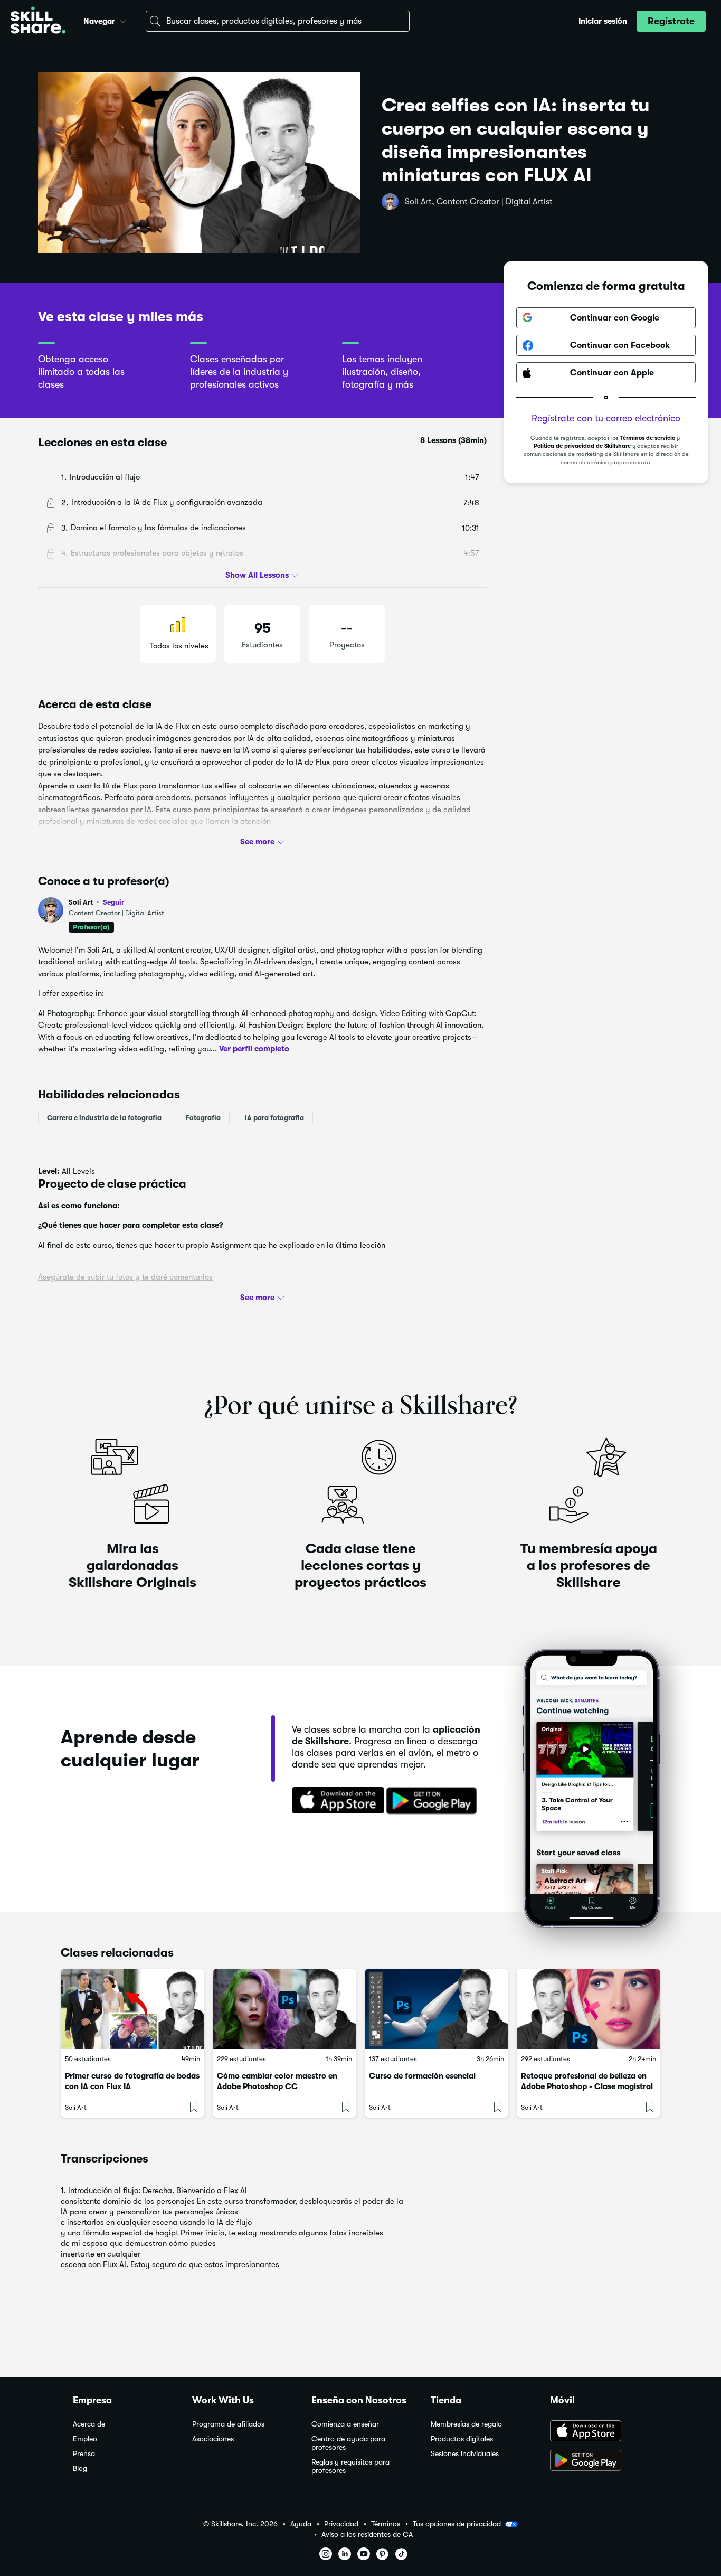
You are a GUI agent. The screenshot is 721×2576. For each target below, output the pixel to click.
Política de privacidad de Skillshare (582, 446)
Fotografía (203, 1117)
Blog (80, 2469)
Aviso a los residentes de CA (367, 2535)
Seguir (113, 902)
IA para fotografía (274, 1117)
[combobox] (278, 21)
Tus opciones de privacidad (457, 2524)
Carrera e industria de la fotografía (104, 1117)
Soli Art (96, 902)
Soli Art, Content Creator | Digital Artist (479, 202)
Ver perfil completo (254, 1049)
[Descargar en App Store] (599, 2432)
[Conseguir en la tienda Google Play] (434, 1801)
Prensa (84, 2454)
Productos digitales (462, 2439)
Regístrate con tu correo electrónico (606, 418)
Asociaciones (213, 2439)
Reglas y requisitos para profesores (350, 2466)
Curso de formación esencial (422, 2076)
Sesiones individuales (465, 2454)
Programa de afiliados (228, 2424)
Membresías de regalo (466, 2424)
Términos (386, 2524)
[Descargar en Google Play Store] (599, 2461)
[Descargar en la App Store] (335, 1801)
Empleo (85, 2439)
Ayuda (301, 2524)
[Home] (38, 21)
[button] (123, 20)
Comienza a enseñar (345, 2424)
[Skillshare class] (132, 2009)
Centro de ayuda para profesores (348, 2443)
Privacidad (341, 2524)
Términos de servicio (648, 438)
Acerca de (89, 2424)
